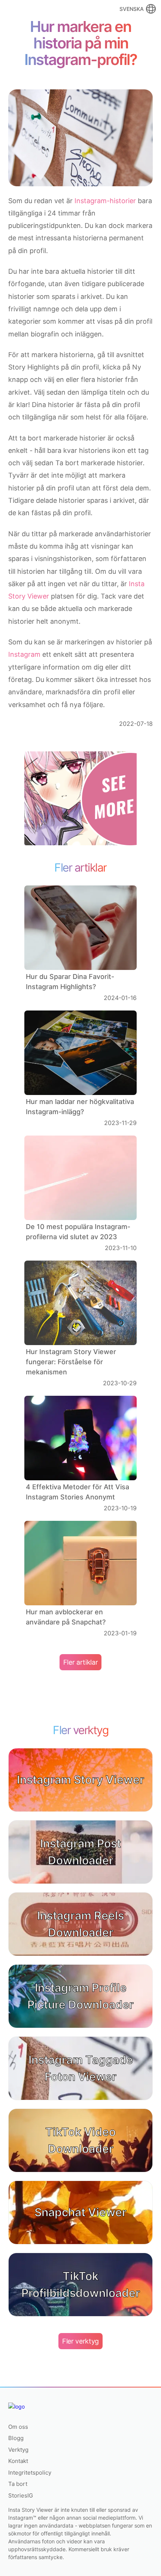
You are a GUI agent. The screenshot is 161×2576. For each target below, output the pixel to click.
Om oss (18, 2427)
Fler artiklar (80, 1662)
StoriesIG (21, 2495)
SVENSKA (132, 9)
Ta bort (18, 2484)
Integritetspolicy (30, 2473)
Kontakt (18, 2461)
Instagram (24, 654)
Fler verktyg (80, 2341)
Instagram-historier (105, 201)
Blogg (16, 2438)
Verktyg (18, 2450)
